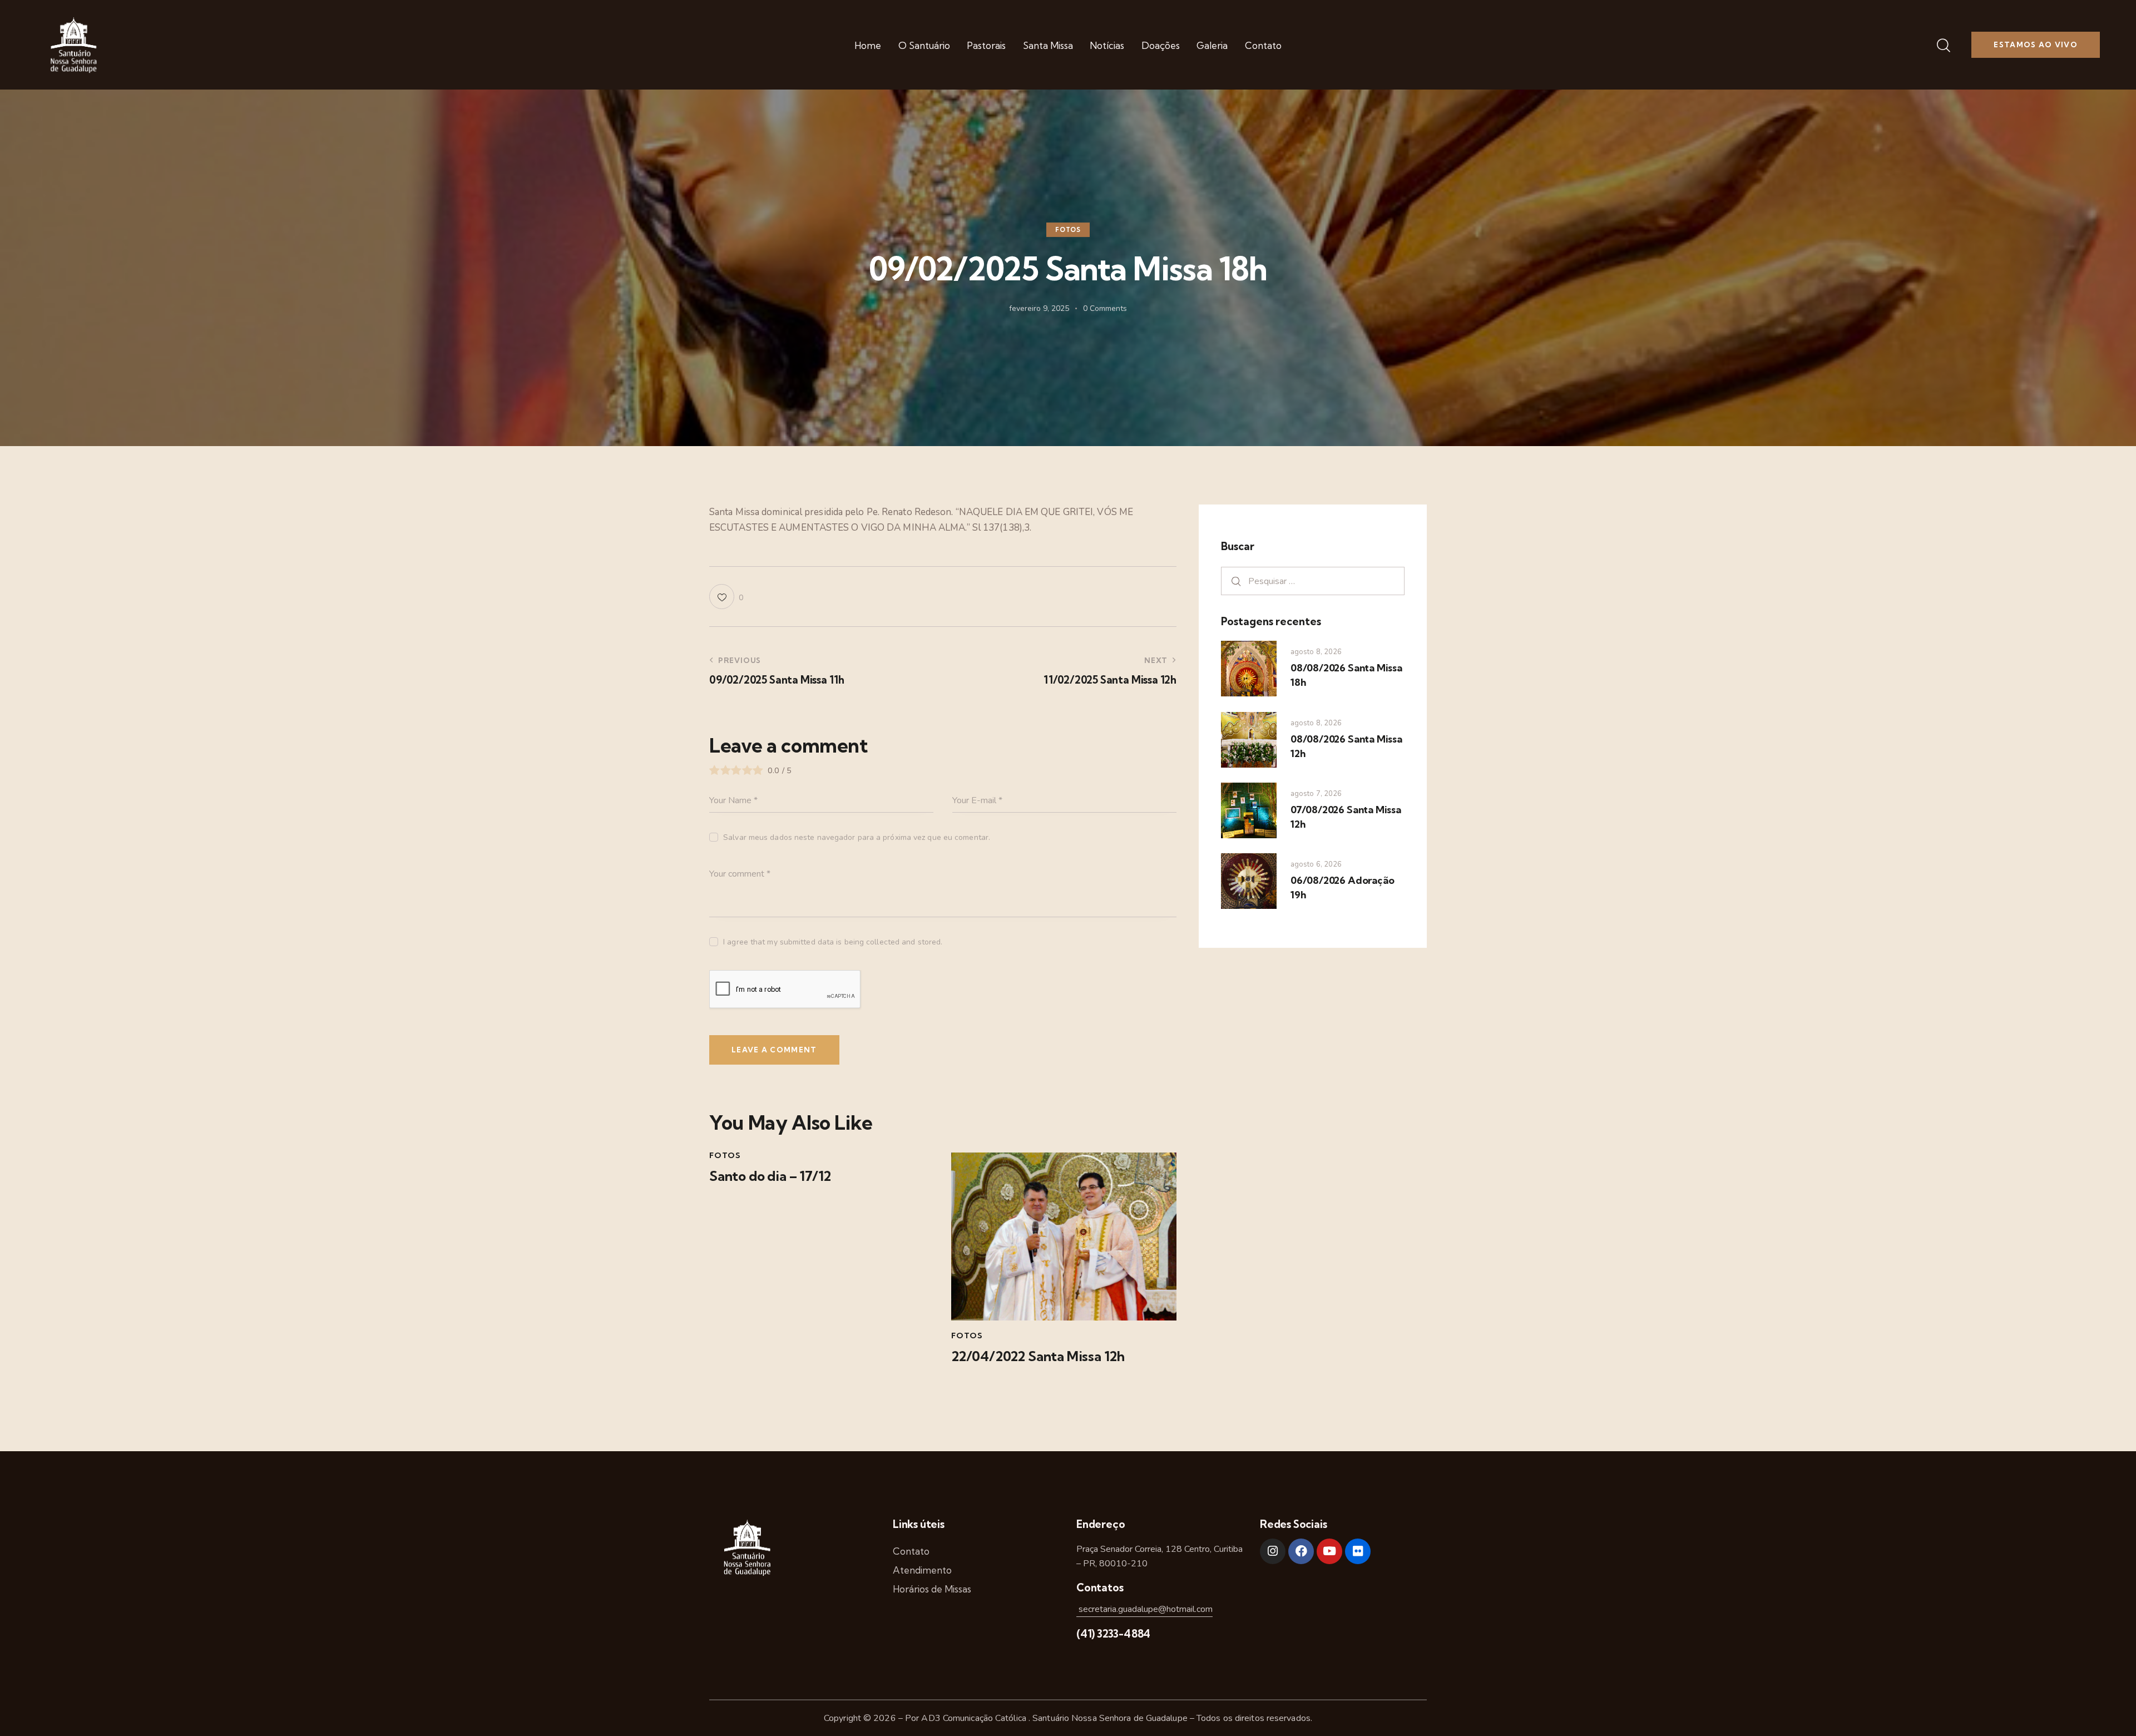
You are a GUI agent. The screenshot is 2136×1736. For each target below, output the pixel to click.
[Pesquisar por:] (1313, 581)
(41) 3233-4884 (1113, 1634)
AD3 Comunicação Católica (975, 1718)
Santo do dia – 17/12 (770, 1176)
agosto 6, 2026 (1316, 864)
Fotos (1068, 230)
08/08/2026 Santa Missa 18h (1346, 675)
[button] (726, 597)
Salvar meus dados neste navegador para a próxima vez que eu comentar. (857, 837)
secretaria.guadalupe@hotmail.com (1144, 1609)
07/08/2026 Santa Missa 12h (1346, 817)
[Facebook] (1301, 1551)
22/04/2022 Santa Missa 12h (1038, 1356)
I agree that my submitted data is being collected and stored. (833, 942)
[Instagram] (1273, 1551)
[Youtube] (1329, 1551)
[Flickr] (1358, 1551)
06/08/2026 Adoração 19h (1342, 887)
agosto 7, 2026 (1316, 794)
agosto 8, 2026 (1316, 652)
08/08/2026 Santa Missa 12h (1346, 746)
